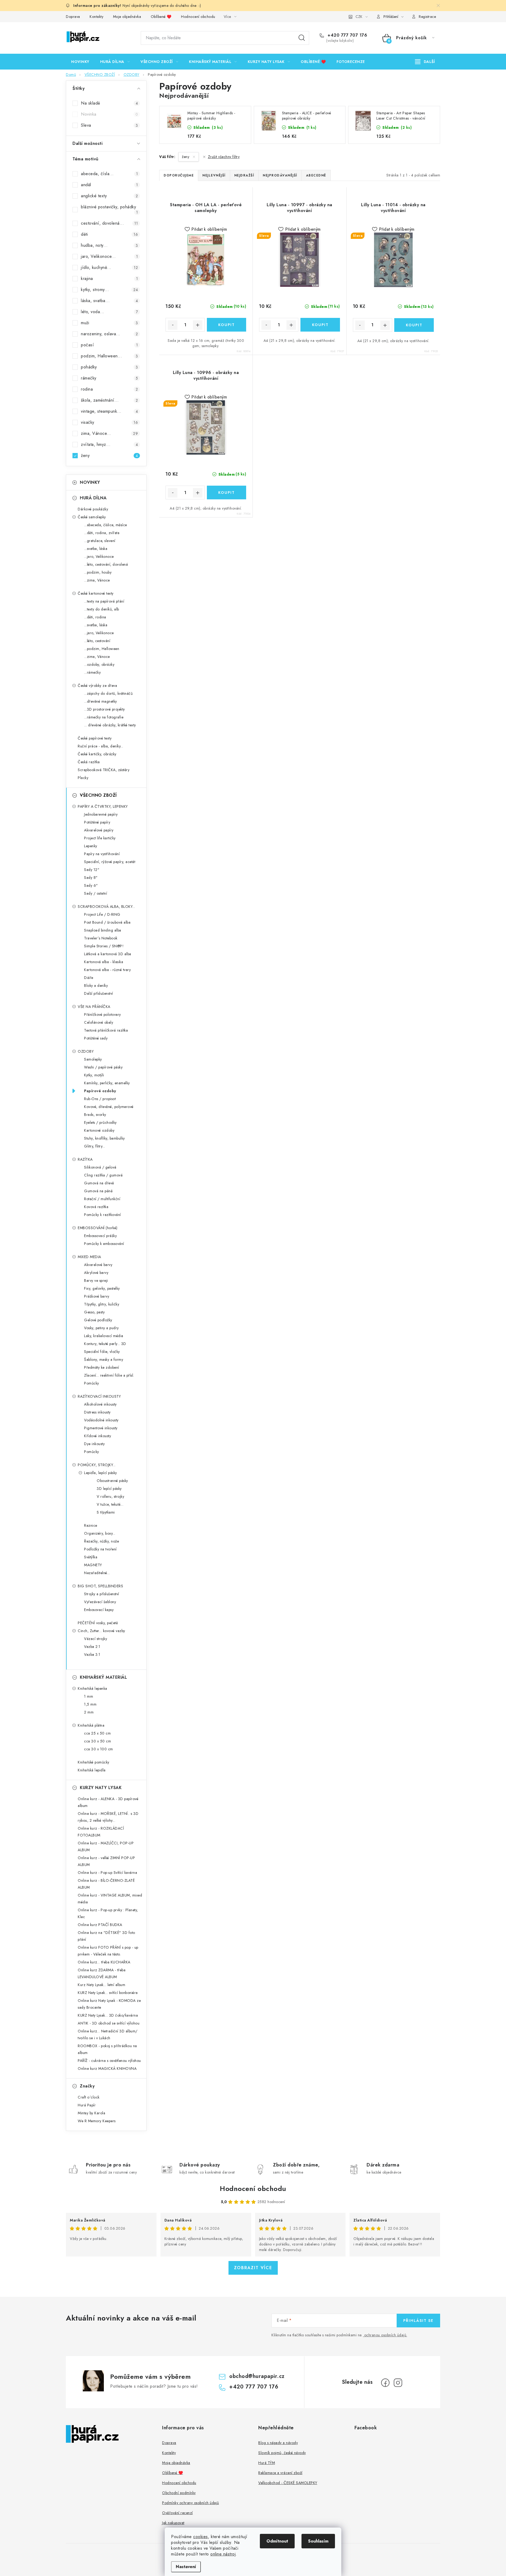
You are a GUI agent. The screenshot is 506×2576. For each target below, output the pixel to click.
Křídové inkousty (98, 1436)
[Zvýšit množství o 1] (198, 325)
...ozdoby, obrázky (99, 664)
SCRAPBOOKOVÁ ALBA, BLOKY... (106, 907)
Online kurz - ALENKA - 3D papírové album (108, 1802)
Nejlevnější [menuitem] (214, 175)
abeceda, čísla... (109, 174)
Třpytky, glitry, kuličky (102, 1304)
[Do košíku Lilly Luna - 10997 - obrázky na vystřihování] (320, 325)
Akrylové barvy (96, 1273)
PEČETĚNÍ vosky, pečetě (98, 1623)
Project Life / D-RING (102, 914)
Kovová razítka (96, 1207)
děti (109, 234)
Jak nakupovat (173, 2523)
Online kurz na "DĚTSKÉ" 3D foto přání (106, 1936)
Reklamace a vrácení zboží (280, 2473)
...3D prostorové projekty (104, 709)
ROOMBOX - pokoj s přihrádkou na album (107, 2049)
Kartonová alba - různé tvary (107, 970)
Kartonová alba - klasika (104, 962)
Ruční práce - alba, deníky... (101, 746)
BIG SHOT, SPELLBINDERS (100, 1586)
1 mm (89, 1696)
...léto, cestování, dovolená (106, 564)
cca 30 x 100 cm (99, 1749)
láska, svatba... (109, 301)
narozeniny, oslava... (109, 334)
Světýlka (91, 1557)
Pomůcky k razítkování (103, 1215)
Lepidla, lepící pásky (101, 1473)
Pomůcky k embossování (104, 1244)
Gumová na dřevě (99, 1183)
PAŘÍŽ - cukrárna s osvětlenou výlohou (109, 2061)
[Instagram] (398, 2383)
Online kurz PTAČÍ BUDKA (100, 1925)
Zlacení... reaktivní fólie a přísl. (109, 1375)
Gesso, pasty (94, 1312)
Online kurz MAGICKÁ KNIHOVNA (107, 2068)
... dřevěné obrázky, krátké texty (110, 725)
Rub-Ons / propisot (100, 1099)
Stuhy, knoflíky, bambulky (104, 1138)
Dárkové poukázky (93, 509)
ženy (109, 455)
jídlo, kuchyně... (109, 267)
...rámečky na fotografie (104, 717)
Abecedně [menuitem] (316, 175)
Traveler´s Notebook (101, 938)
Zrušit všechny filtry (224, 157)
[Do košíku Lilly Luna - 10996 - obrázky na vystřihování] (227, 492)
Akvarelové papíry (99, 830)
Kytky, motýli (94, 1075)
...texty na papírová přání (104, 601)
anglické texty (109, 196)
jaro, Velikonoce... (109, 256)
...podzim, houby (98, 572)
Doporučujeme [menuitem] (179, 175)
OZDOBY (86, 1051)
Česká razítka (89, 762)
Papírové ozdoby (100, 1091)
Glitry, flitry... (95, 1146)
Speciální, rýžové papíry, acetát (110, 862)
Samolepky (93, 1059)
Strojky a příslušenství (102, 1594)
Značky (87, 2086)
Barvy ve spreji (96, 1280)
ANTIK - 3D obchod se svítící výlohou (109, 2023)
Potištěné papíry (97, 822)
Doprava (73, 17)
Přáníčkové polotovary (103, 1014)
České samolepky (92, 517)
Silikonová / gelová (100, 1167)
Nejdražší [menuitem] (244, 175)
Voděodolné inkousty (101, 1420)
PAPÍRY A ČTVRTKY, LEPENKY (103, 806)
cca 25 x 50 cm (97, 1733)
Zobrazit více (253, 2268)
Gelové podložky (98, 1320)
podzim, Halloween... (109, 356)
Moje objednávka (127, 17)
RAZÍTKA (85, 1159)
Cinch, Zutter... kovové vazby (101, 1631)
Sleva (109, 125)
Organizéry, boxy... (100, 1533)
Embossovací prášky (100, 1236)
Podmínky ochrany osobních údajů (191, 2503)
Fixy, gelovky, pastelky (102, 1288)
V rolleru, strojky (110, 1496)
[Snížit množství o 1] (173, 325)
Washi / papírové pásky (103, 1067)
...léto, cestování (97, 641)
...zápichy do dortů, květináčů (108, 693)
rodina (109, 389)
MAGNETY (93, 1565)
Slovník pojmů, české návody (282, 2453)
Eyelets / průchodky (100, 1122)
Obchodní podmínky (179, 2493)
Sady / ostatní (96, 893)
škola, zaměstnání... (109, 400)
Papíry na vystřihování (102, 854)
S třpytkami (106, 1512)
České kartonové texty (96, 593)
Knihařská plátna (91, 1725)
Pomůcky (92, 1383)
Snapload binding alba (103, 930)
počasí (109, 345)
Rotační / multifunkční (102, 1199)
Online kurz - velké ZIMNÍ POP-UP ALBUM (106, 1861)
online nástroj (223, 2554)
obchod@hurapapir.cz (257, 2376)
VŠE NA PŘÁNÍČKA (94, 1007)
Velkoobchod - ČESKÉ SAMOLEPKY (288, 2483)
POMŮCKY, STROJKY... (97, 1465)
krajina (109, 279)
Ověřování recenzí (177, 2513)
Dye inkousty (94, 1444)
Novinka (109, 114)
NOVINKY (90, 482)
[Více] (425, 62)
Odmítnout (277, 2541)
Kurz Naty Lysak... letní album (101, 1985)
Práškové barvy (97, 1296)
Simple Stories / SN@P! (104, 946)
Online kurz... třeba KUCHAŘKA (104, 1962)
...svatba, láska (96, 549)
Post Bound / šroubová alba (107, 922)
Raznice (91, 1525)
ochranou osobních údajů (385, 2335)
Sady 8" (91, 878)
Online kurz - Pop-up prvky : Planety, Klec (108, 1913)
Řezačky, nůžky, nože (101, 1541)
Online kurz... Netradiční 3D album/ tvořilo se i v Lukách (108, 2035)
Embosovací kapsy (99, 1610)
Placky (83, 778)
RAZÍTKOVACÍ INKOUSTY (99, 1396)
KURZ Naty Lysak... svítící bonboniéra (108, 1993)
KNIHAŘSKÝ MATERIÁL (103, 1677)
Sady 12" (92, 870)
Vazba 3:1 (92, 1654)
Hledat (302, 38)
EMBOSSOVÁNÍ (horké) (98, 1228)
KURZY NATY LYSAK (101, 1788)
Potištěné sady (96, 1038)
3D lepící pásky (109, 1489)
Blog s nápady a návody (278, 2443)
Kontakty (96, 17)
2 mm (89, 1712)
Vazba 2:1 (92, 1647)
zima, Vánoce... (109, 433)
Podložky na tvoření (100, 1549)
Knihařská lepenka (93, 1688)
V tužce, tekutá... (110, 1504)
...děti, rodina (95, 617)
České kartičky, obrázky (97, 754)
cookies (201, 2537)
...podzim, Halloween (102, 649)
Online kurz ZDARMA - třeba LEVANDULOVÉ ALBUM (102, 1973)
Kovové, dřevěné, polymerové (109, 1107)
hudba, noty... (109, 245)
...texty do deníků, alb (102, 609)
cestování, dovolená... (109, 223)
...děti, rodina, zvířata (102, 533)
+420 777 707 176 (347, 35)
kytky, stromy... (109, 290)
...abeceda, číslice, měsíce (106, 525)
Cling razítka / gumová (103, 1175)
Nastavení (186, 2567)
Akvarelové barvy (98, 1265)
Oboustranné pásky (112, 1481)
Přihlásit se (418, 2321)
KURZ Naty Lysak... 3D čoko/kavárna (108, 2015)
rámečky (109, 378)
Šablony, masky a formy (104, 1360)
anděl (109, 185)
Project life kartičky (100, 838)
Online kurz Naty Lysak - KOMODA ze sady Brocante (109, 2004)
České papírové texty (95, 738)
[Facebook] (385, 2383)
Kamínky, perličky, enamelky (107, 1083)
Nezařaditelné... (97, 1573)
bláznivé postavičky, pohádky (109, 209)
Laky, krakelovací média (104, 1336)
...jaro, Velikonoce (99, 556)
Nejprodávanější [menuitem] (280, 175)
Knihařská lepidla (92, 1770)
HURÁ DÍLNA (93, 498)
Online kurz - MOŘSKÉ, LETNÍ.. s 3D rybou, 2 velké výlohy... (108, 1817)
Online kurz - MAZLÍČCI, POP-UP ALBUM (106, 1846)
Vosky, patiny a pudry (101, 1328)
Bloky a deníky (96, 986)
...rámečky (92, 672)
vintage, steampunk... (109, 411)
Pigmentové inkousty (101, 1428)
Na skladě (109, 103)
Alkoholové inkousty (100, 1404)
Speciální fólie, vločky (102, 1352)
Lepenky (91, 846)
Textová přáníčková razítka (106, 1030)
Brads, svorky (95, 1115)
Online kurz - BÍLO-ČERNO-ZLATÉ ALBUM (106, 1884)
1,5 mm (90, 1704)
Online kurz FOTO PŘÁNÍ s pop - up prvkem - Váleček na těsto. (108, 1951)
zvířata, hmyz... (109, 444)
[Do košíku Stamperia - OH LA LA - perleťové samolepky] (227, 325)
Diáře (89, 978)
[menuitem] (80, 62)
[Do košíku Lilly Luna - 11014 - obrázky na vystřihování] (414, 325)
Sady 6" (91, 885)
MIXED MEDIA (89, 1257)
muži (109, 323)
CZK (359, 17)
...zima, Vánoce (97, 580)
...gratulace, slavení (100, 541)
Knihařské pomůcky (94, 1762)
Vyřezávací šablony (100, 1602)
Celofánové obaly (99, 1022)
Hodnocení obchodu (198, 17)
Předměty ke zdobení (102, 1367)
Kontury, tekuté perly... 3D (105, 1344)
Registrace (427, 17)
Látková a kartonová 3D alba (108, 954)
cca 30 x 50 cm (98, 1741)
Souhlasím (318, 2541)
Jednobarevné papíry (101, 814)
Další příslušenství (99, 993)
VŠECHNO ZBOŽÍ (98, 795)
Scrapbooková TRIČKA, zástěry (104, 770)
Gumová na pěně (98, 1191)
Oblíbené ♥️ (161, 17)
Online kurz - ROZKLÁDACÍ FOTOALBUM (101, 1832)
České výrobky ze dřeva (97, 686)
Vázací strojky (96, 1639)
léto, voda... (109, 312)
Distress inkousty (97, 1412)
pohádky (109, 367)
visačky (109, 422)
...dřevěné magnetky (101, 701)
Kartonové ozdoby (99, 1130)
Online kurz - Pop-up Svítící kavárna (107, 1873)
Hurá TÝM (267, 2463)
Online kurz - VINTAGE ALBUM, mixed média (110, 1899)
